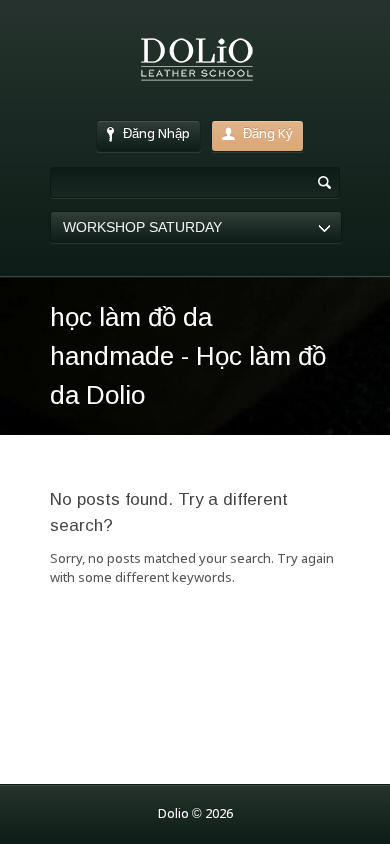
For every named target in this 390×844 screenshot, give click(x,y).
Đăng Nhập (156, 134)
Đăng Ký (268, 134)
